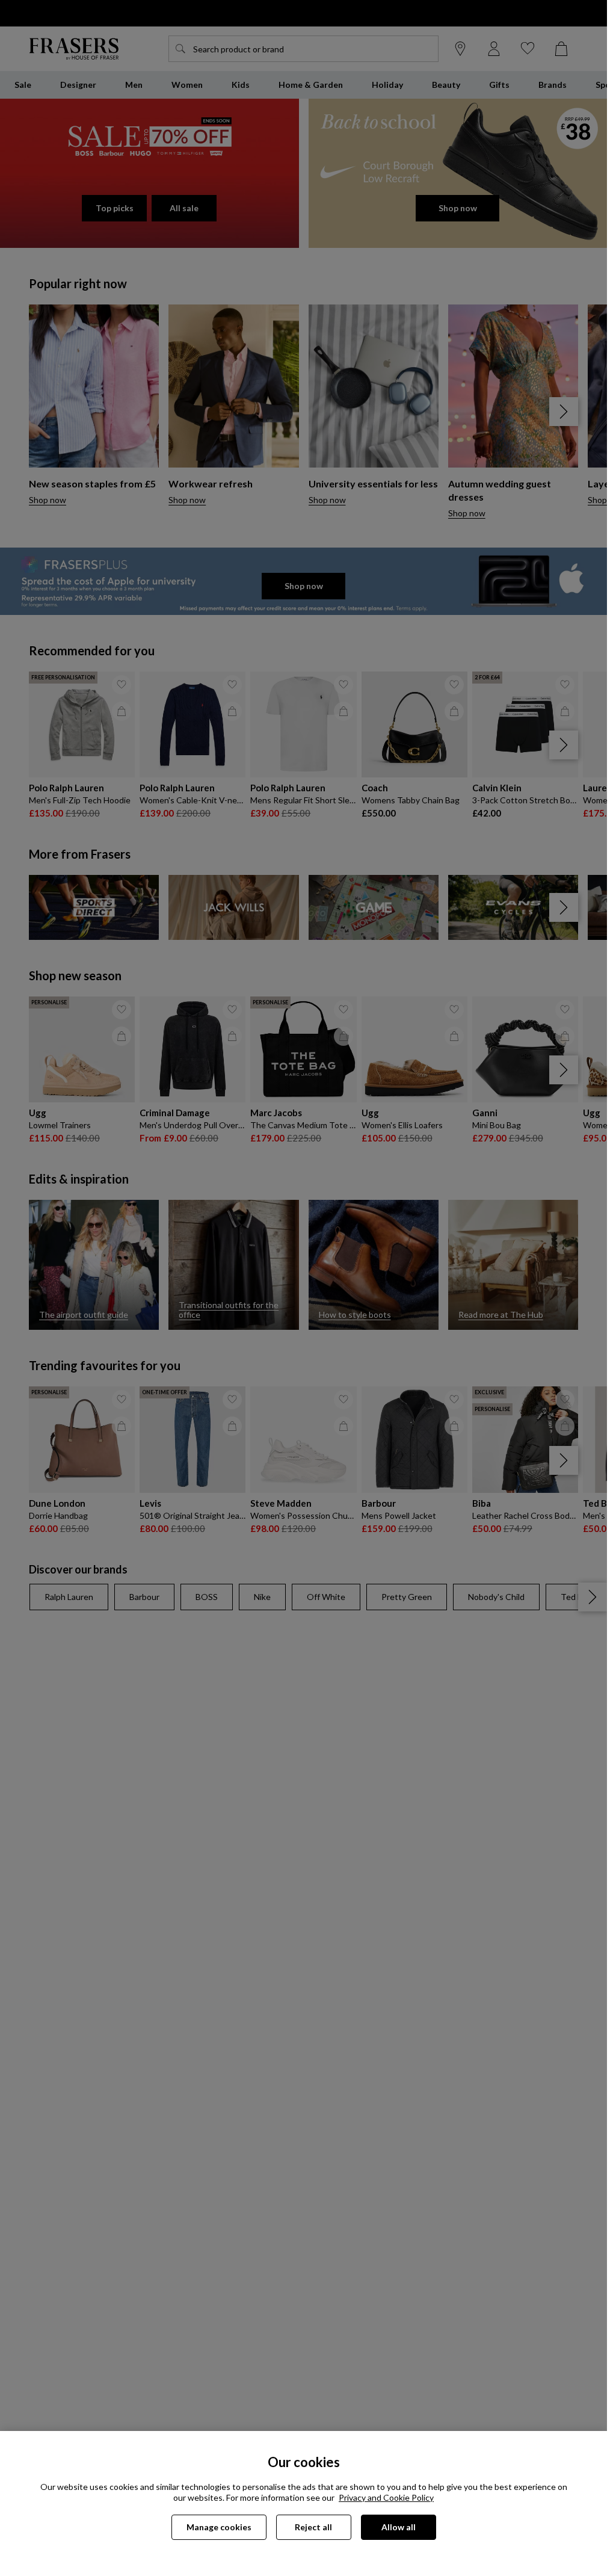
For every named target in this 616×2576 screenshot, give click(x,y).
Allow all (399, 2527)
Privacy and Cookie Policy (386, 2497)
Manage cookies (219, 2527)
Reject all (313, 2527)
